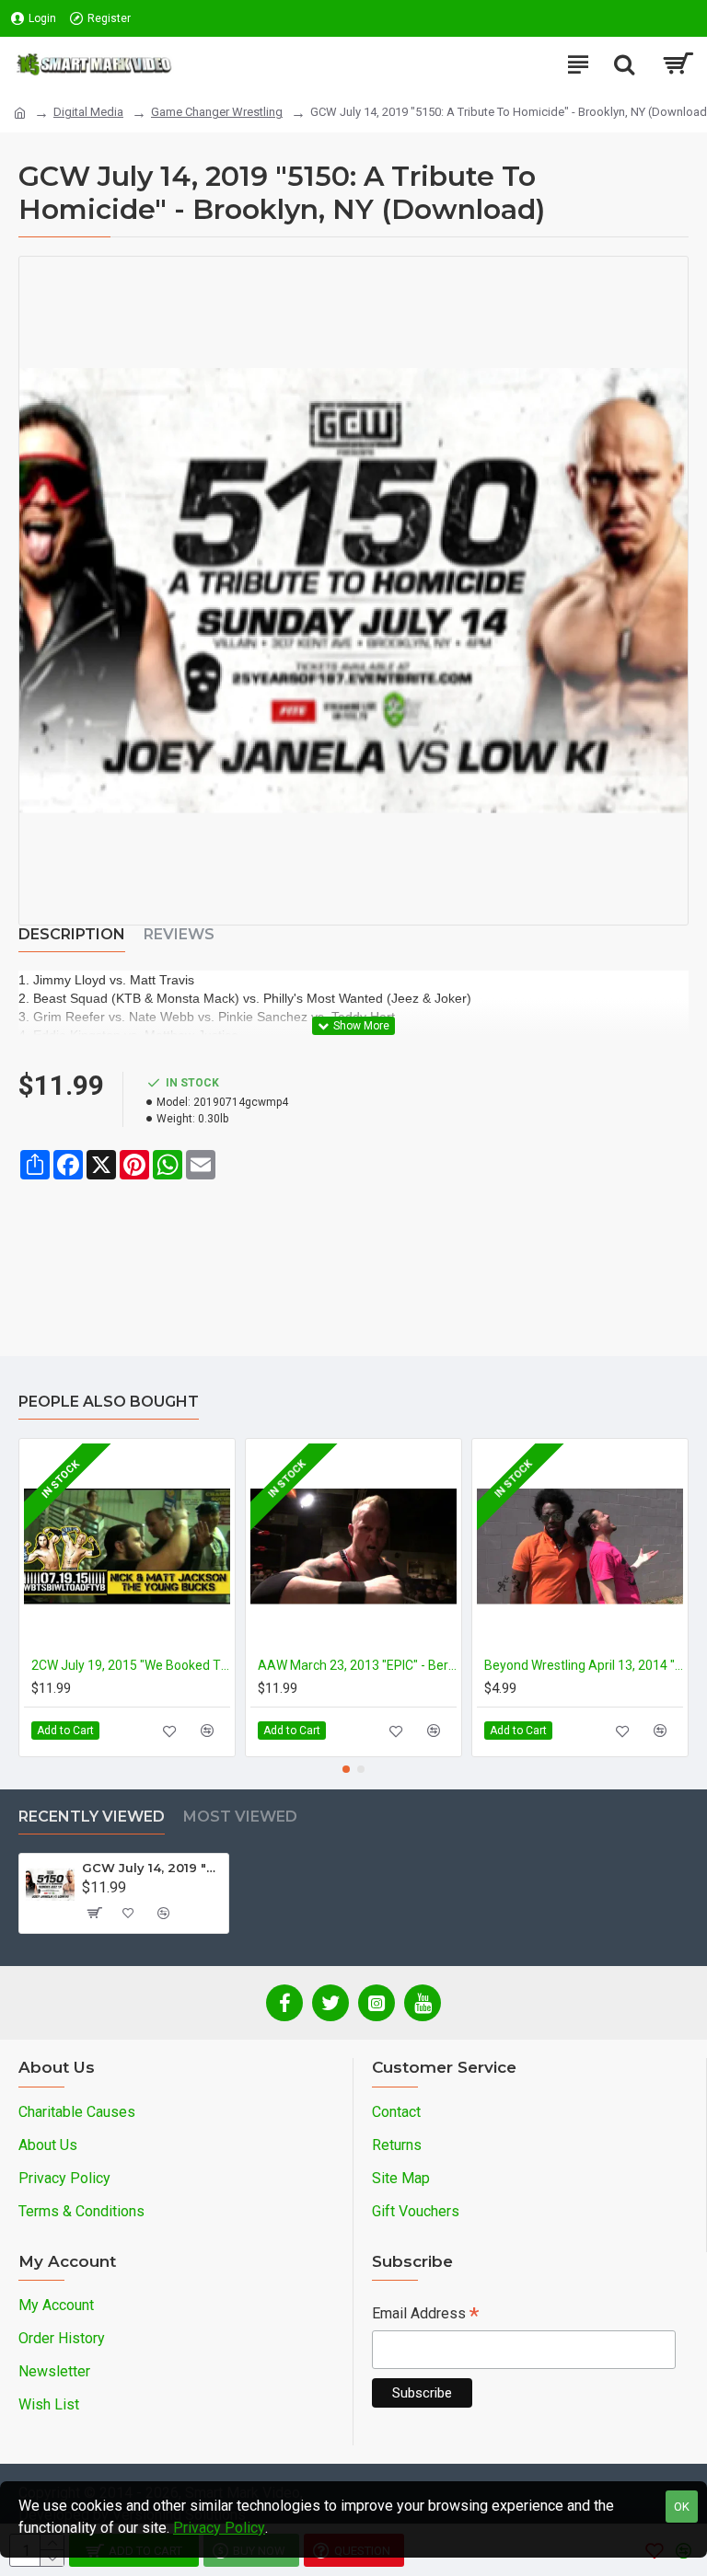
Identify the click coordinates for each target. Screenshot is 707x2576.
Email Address (425, 2315)
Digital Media (88, 112)
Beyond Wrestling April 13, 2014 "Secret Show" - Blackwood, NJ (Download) (584, 1665)
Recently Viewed (92, 1817)
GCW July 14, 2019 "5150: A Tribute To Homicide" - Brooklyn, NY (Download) (152, 1868)
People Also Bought (109, 1402)
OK (682, 2507)
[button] (346, 1769)
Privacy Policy (219, 2528)
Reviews (179, 934)
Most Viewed (240, 1817)
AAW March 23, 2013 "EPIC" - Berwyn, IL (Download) (357, 1665)
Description (72, 934)
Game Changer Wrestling (217, 112)
